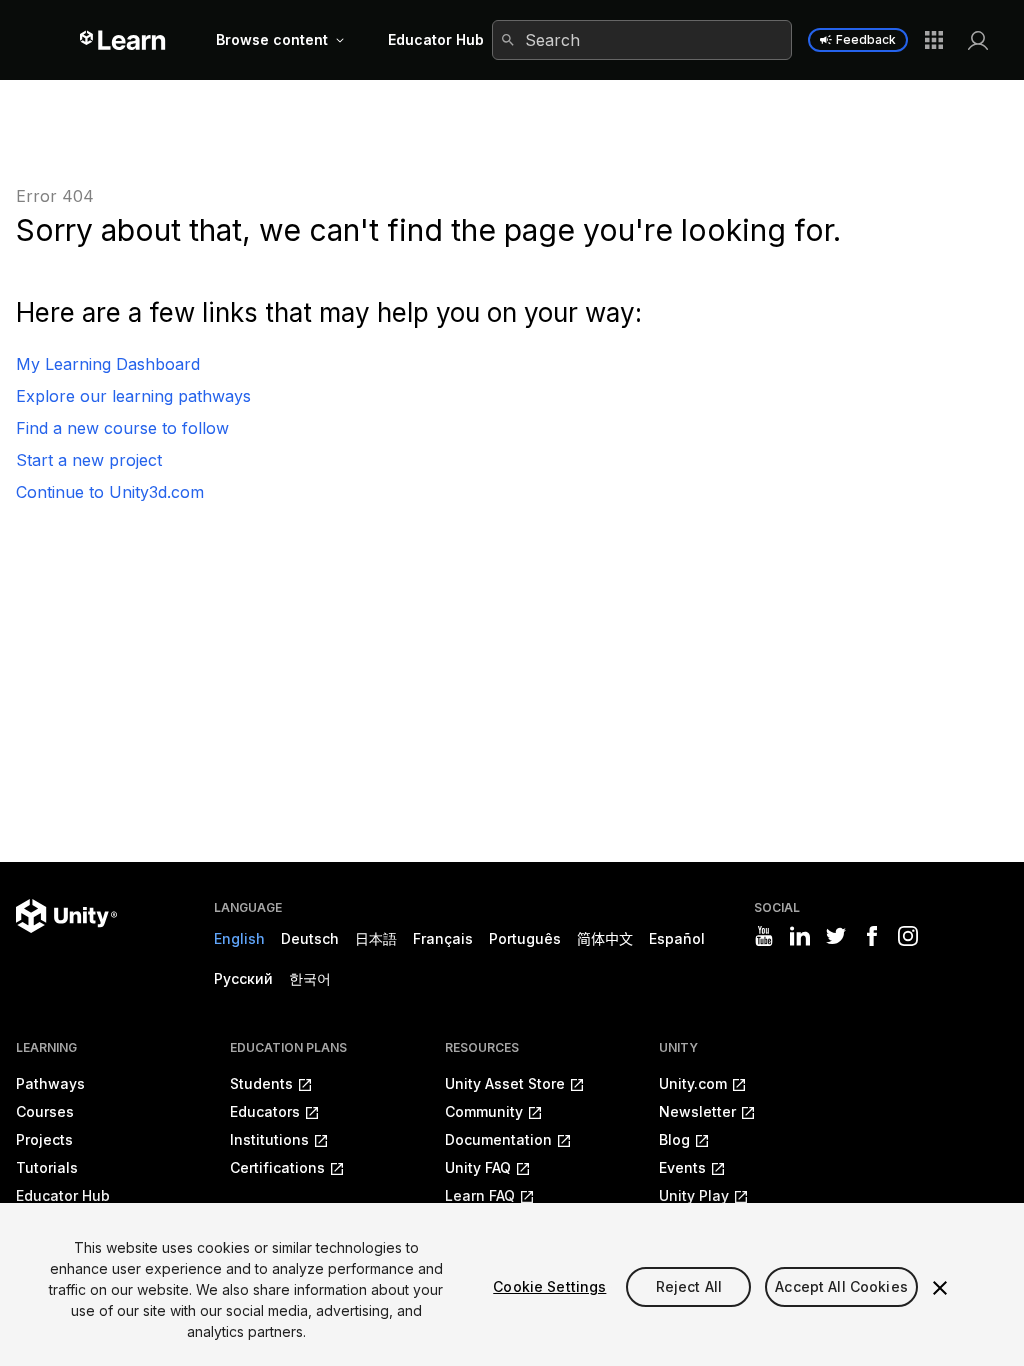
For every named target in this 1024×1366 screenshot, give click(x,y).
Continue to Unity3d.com (110, 492)
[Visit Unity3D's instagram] (908, 936)
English (239, 938)
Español (677, 938)
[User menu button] (978, 40)
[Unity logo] (66, 916)
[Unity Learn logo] (123, 40)
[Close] (940, 1288)
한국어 (310, 978)
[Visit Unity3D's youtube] (764, 936)
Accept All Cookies (841, 1286)
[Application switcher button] (934, 40)
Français (443, 938)
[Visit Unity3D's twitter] (836, 936)
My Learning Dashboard (108, 364)
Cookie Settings (549, 1286)
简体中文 (605, 938)
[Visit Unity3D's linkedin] (800, 936)
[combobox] (642, 40)
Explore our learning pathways (133, 396)
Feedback (866, 39)
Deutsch (310, 938)
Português (525, 938)
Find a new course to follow (122, 428)
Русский (243, 978)
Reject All (689, 1286)
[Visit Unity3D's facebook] (872, 936)
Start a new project (89, 460)
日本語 (376, 938)
